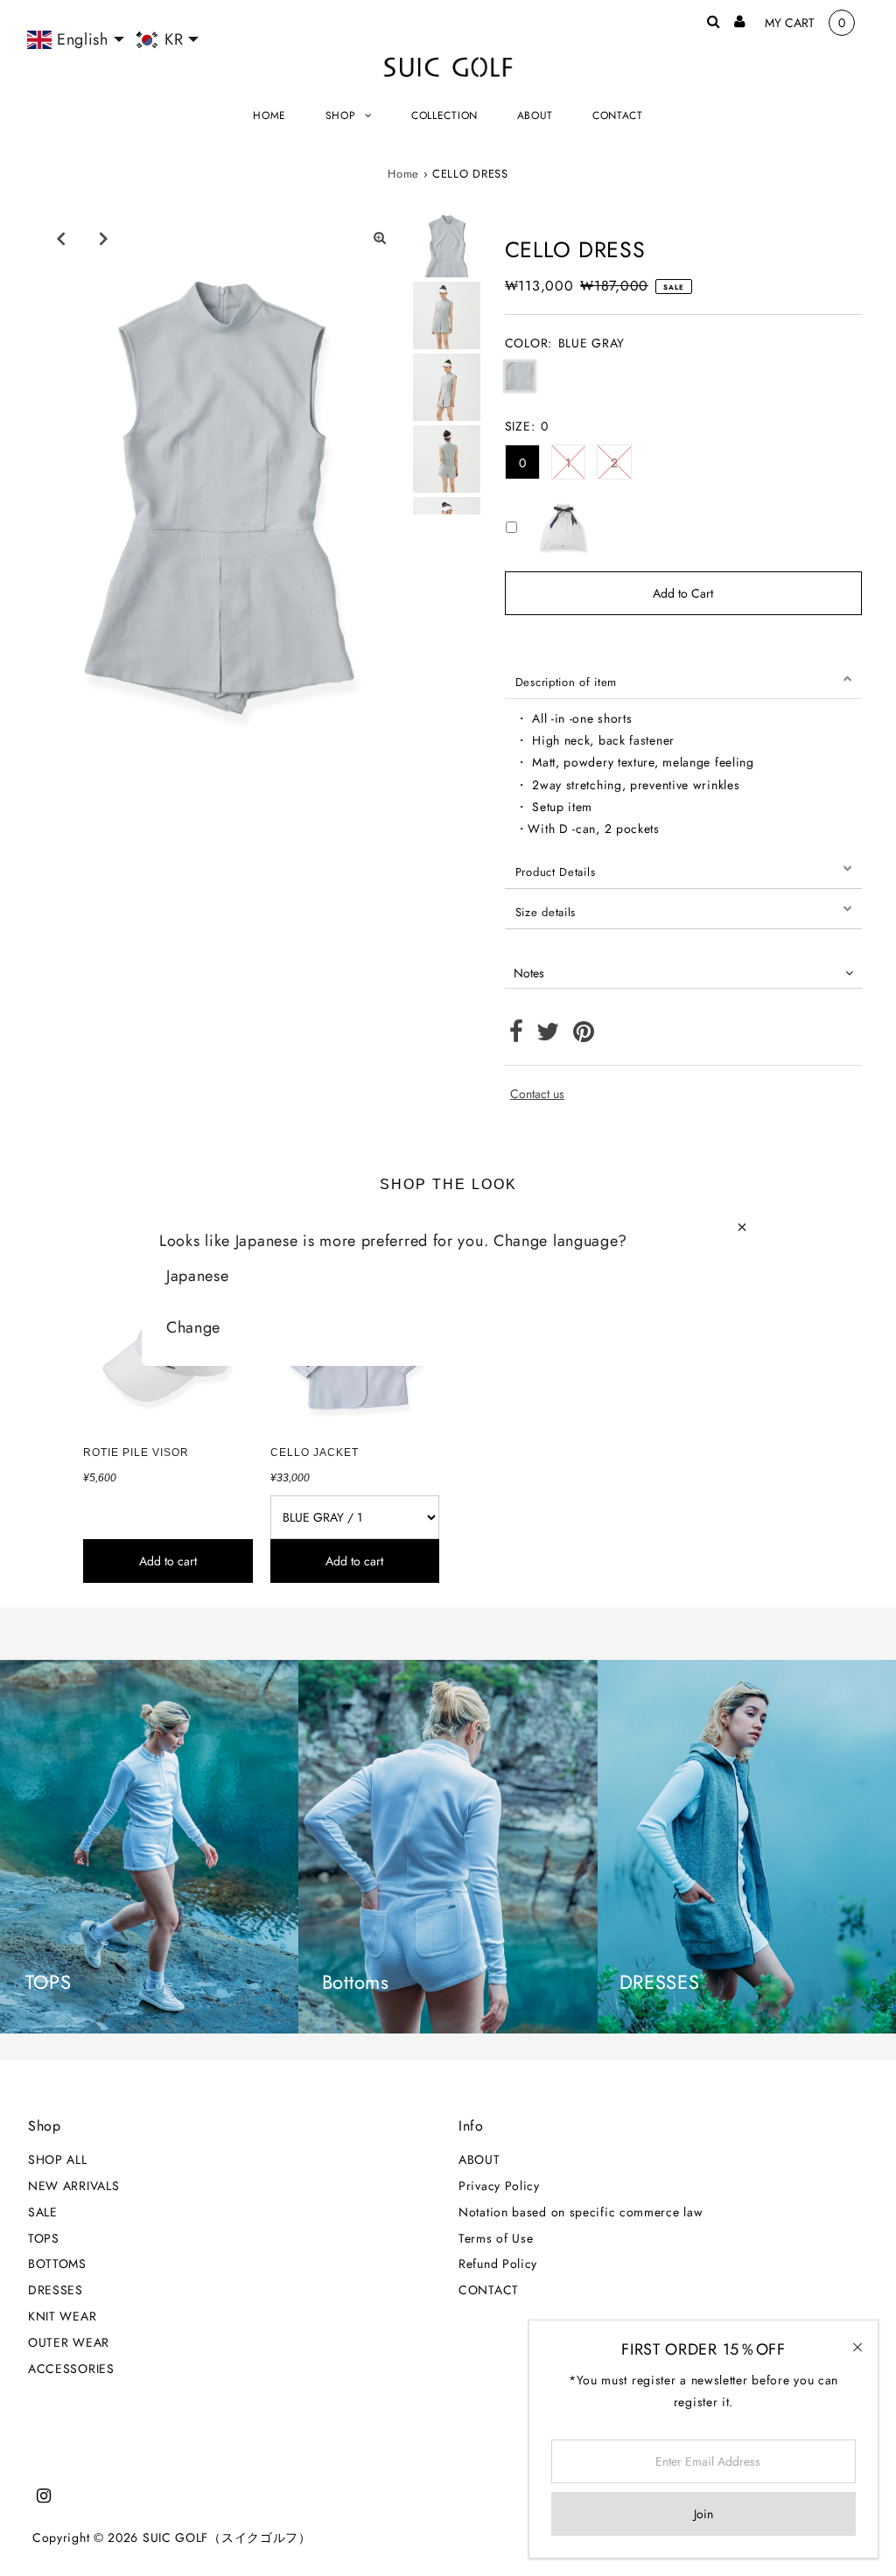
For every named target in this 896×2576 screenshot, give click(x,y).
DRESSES (56, 2290)
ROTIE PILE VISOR (136, 1452)
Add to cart (168, 1561)
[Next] (103, 238)
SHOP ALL (58, 2159)
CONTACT (489, 2290)
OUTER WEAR (69, 2342)
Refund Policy (498, 2264)
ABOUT (479, 2159)
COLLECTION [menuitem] (444, 115)
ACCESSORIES (71, 2369)
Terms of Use (496, 2238)
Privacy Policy (499, 2186)
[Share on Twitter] (548, 1036)
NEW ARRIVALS (73, 2186)
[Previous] (60, 238)
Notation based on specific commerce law (581, 2212)
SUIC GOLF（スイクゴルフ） (227, 2537)
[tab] (683, 679)
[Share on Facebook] (517, 1036)
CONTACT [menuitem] (618, 115)
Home (403, 174)
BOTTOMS (57, 2264)
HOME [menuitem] (269, 115)
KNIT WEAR (62, 2316)
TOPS (44, 2238)
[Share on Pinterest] (584, 1036)
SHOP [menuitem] (341, 115)
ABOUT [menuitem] (535, 115)
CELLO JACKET (315, 1452)
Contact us (537, 1094)
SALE (43, 2212)
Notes (529, 973)
